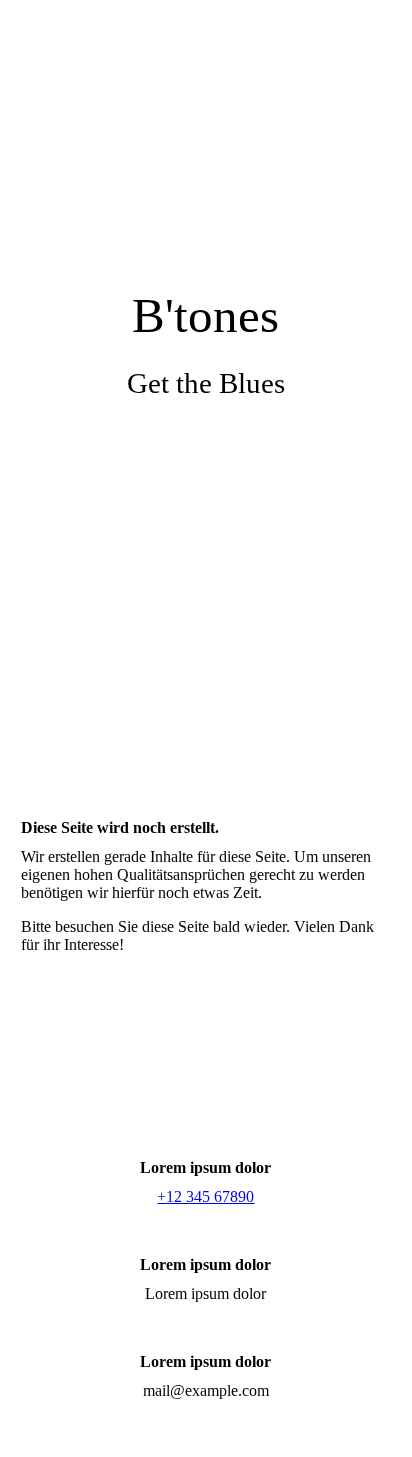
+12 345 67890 (205, 1196)
